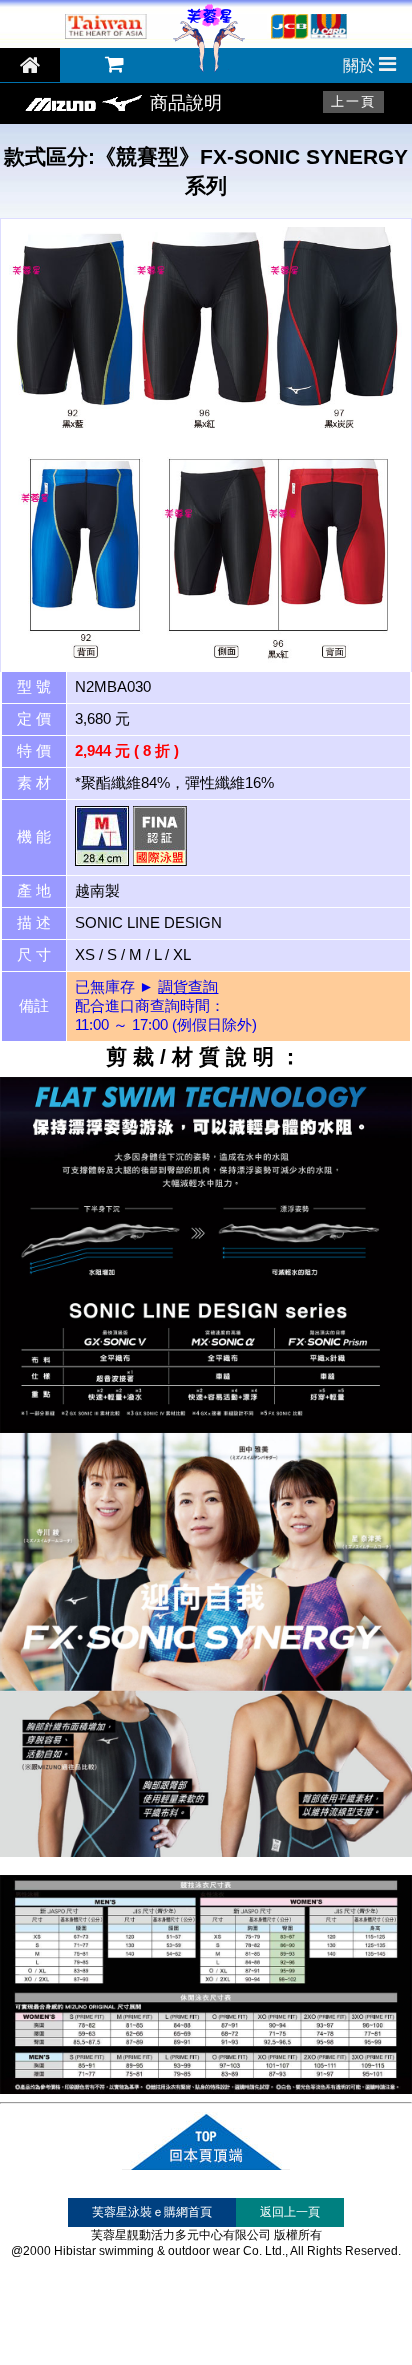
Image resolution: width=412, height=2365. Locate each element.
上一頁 (353, 101)
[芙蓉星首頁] (209, 70)
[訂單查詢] (114, 65)
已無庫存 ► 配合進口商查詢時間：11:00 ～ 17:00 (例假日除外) (166, 1006)
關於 (361, 65)
